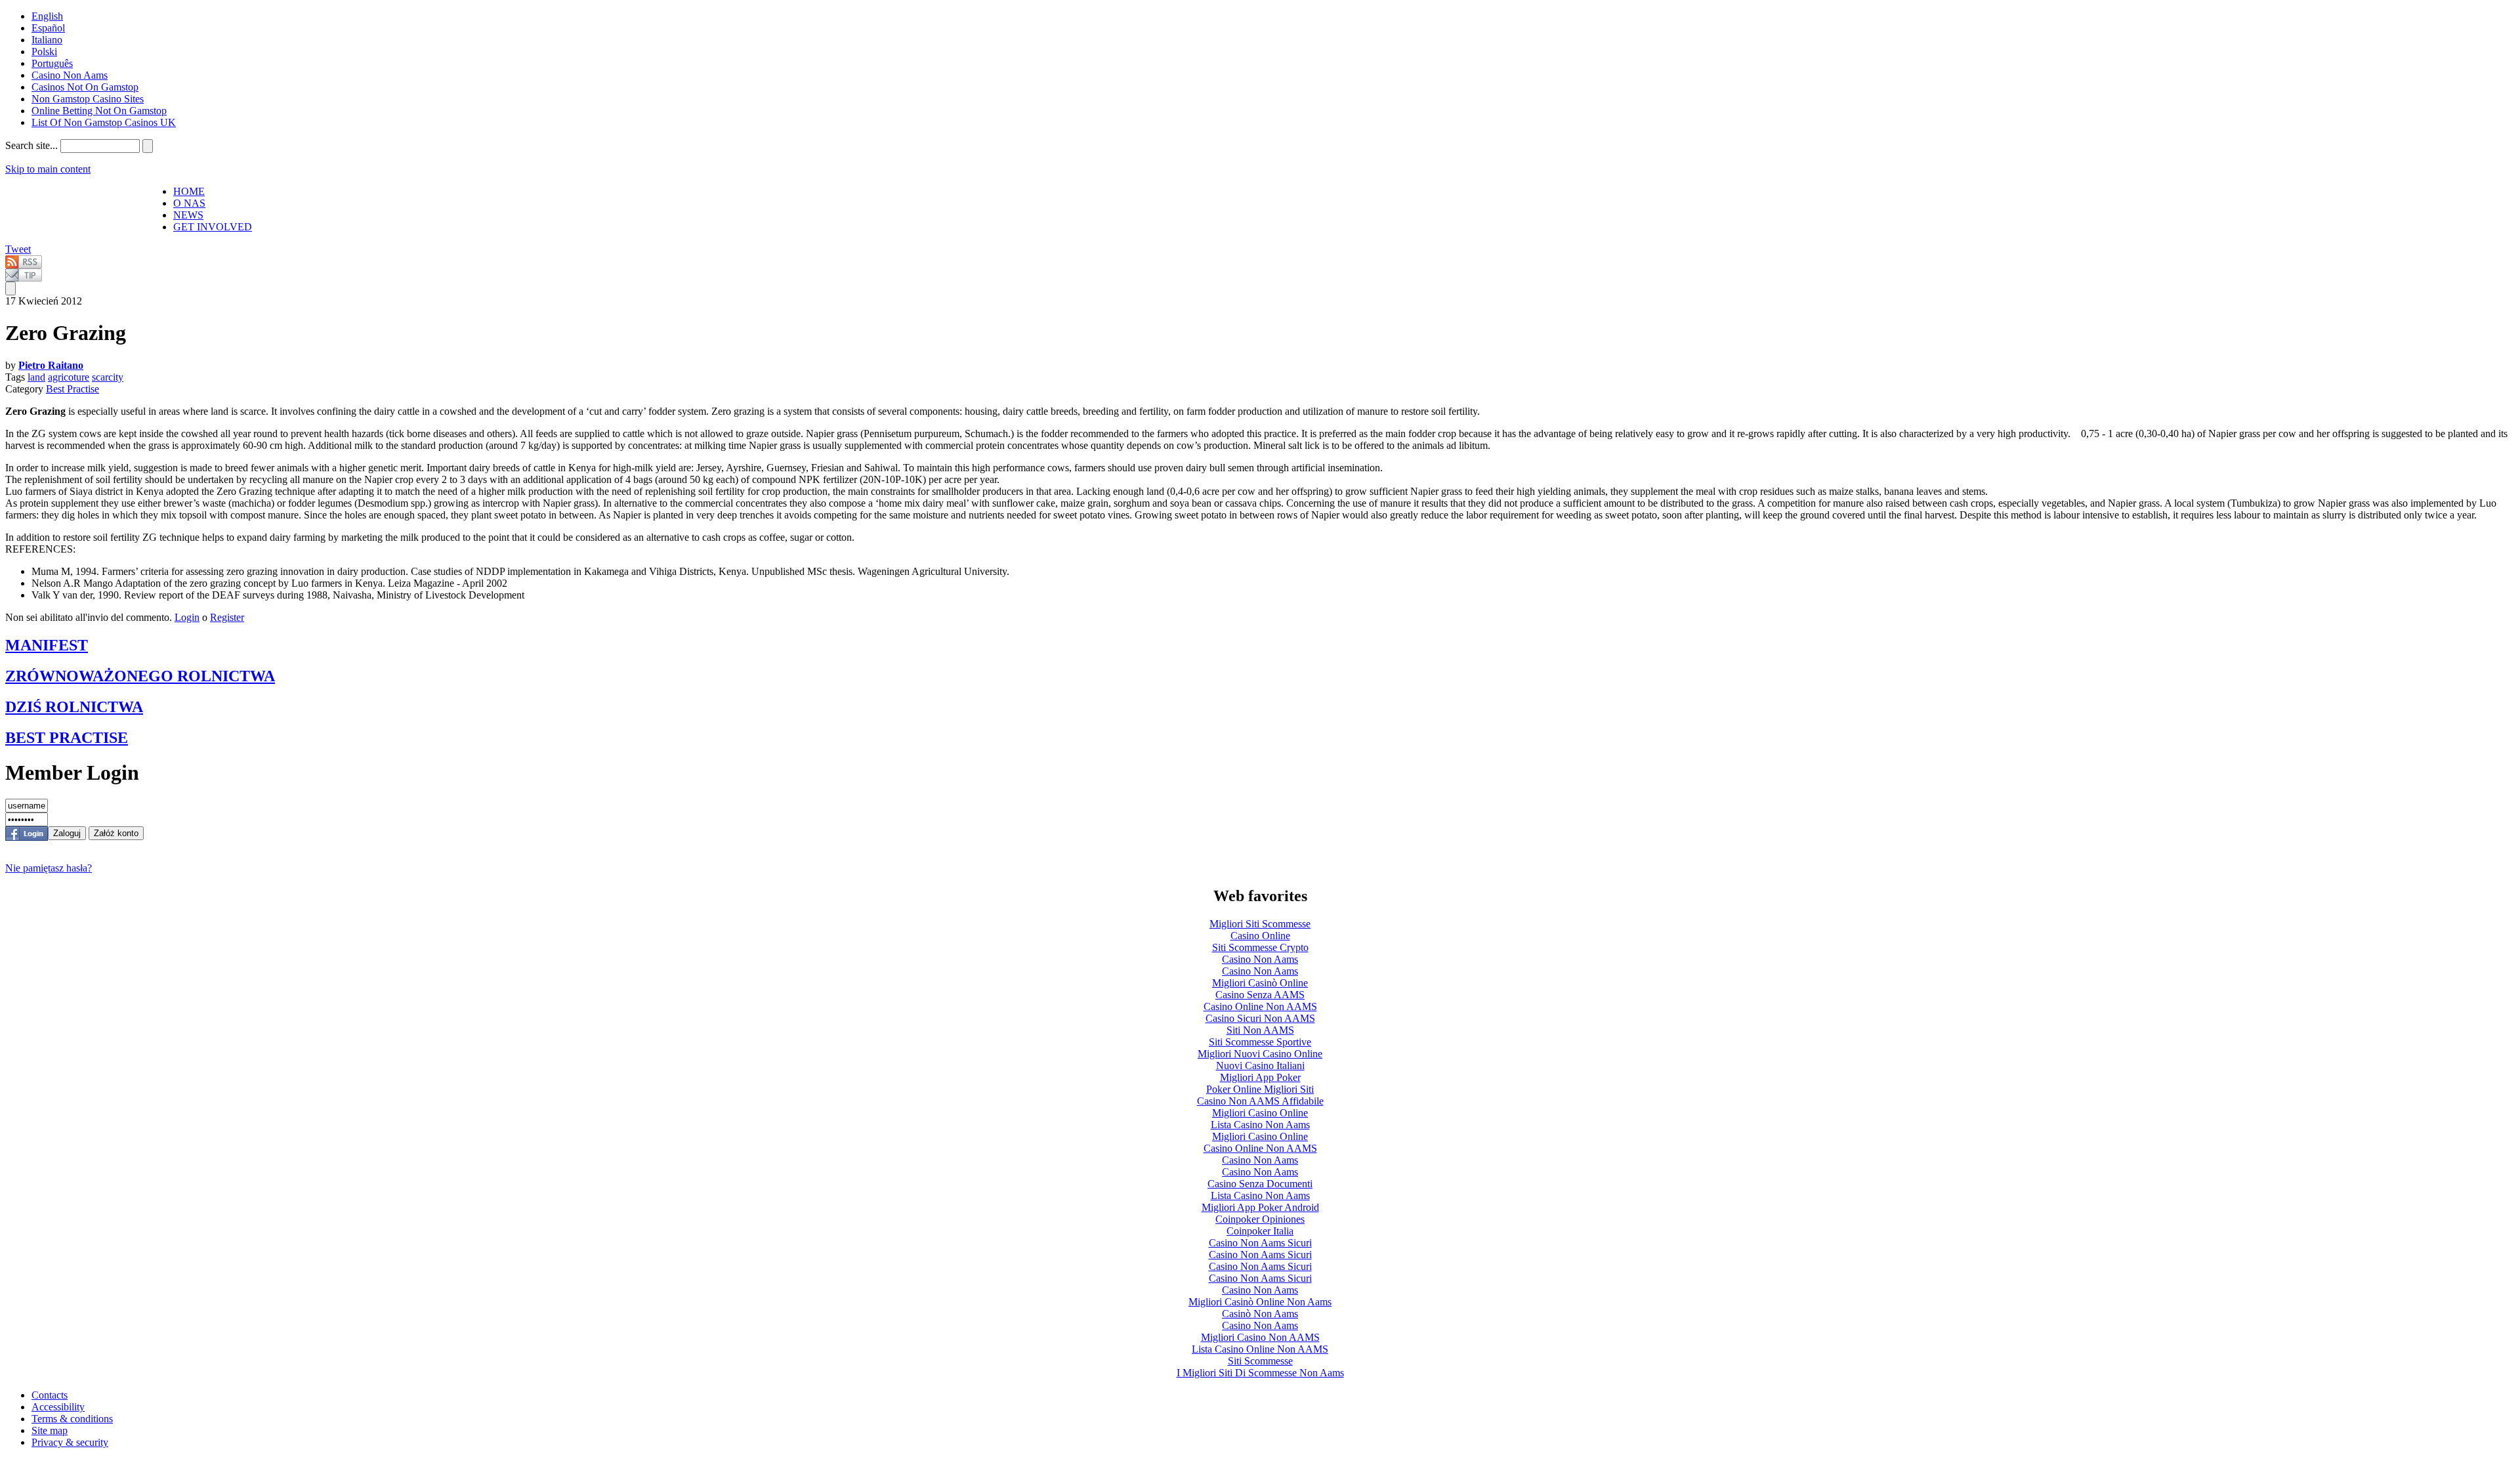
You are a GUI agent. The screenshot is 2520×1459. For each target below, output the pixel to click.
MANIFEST (47, 645)
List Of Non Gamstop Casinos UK (104, 122)
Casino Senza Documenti (1260, 1184)
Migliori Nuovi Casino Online (1260, 1054)
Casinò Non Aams (1260, 1314)
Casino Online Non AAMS (1260, 1006)
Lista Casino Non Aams (1260, 1125)
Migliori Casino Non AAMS (1260, 1337)
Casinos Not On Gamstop (85, 87)
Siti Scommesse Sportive (1260, 1042)
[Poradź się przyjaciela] (24, 278)
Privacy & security (70, 1442)
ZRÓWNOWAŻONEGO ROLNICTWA (140, 676)
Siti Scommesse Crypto (1260, 947)
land (36, 377)
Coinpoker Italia (1260, 1231)
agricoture (69, 377)
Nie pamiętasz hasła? (49, 868)
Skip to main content (48, 169)
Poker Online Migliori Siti (1260, 1089)
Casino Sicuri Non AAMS (1260, 1018)
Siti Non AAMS (1260, 1030)
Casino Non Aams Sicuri (1260, 1243)
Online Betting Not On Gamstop (99, 111)
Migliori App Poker (1260, 1077)
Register (227, 617)
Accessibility (58, 1407)
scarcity (108, 377)
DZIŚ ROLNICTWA (74, 707)
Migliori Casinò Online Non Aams (1260, 1302)
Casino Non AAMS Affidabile (1260, 1101)
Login (187, 617)
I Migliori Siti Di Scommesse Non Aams (1260, 1373)
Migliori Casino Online (1260, 1113)
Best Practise (73, 389)
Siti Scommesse (1260, 1361)
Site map (50, 1430)
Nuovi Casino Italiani (1260, 1066)
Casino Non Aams (70, 75)
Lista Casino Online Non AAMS (1260, 1349)
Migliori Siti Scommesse (1260, 924)
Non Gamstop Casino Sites (88, 99)
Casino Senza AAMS (1260, 995)
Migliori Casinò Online (1260, 983)
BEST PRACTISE (67, 738)
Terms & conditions (72, 1419)
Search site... (31, 145)
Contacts (50, 1395)
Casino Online (1260, 936)
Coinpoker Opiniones (1260, 1219)
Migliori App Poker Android (1260, 1207)
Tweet (18, 249)
